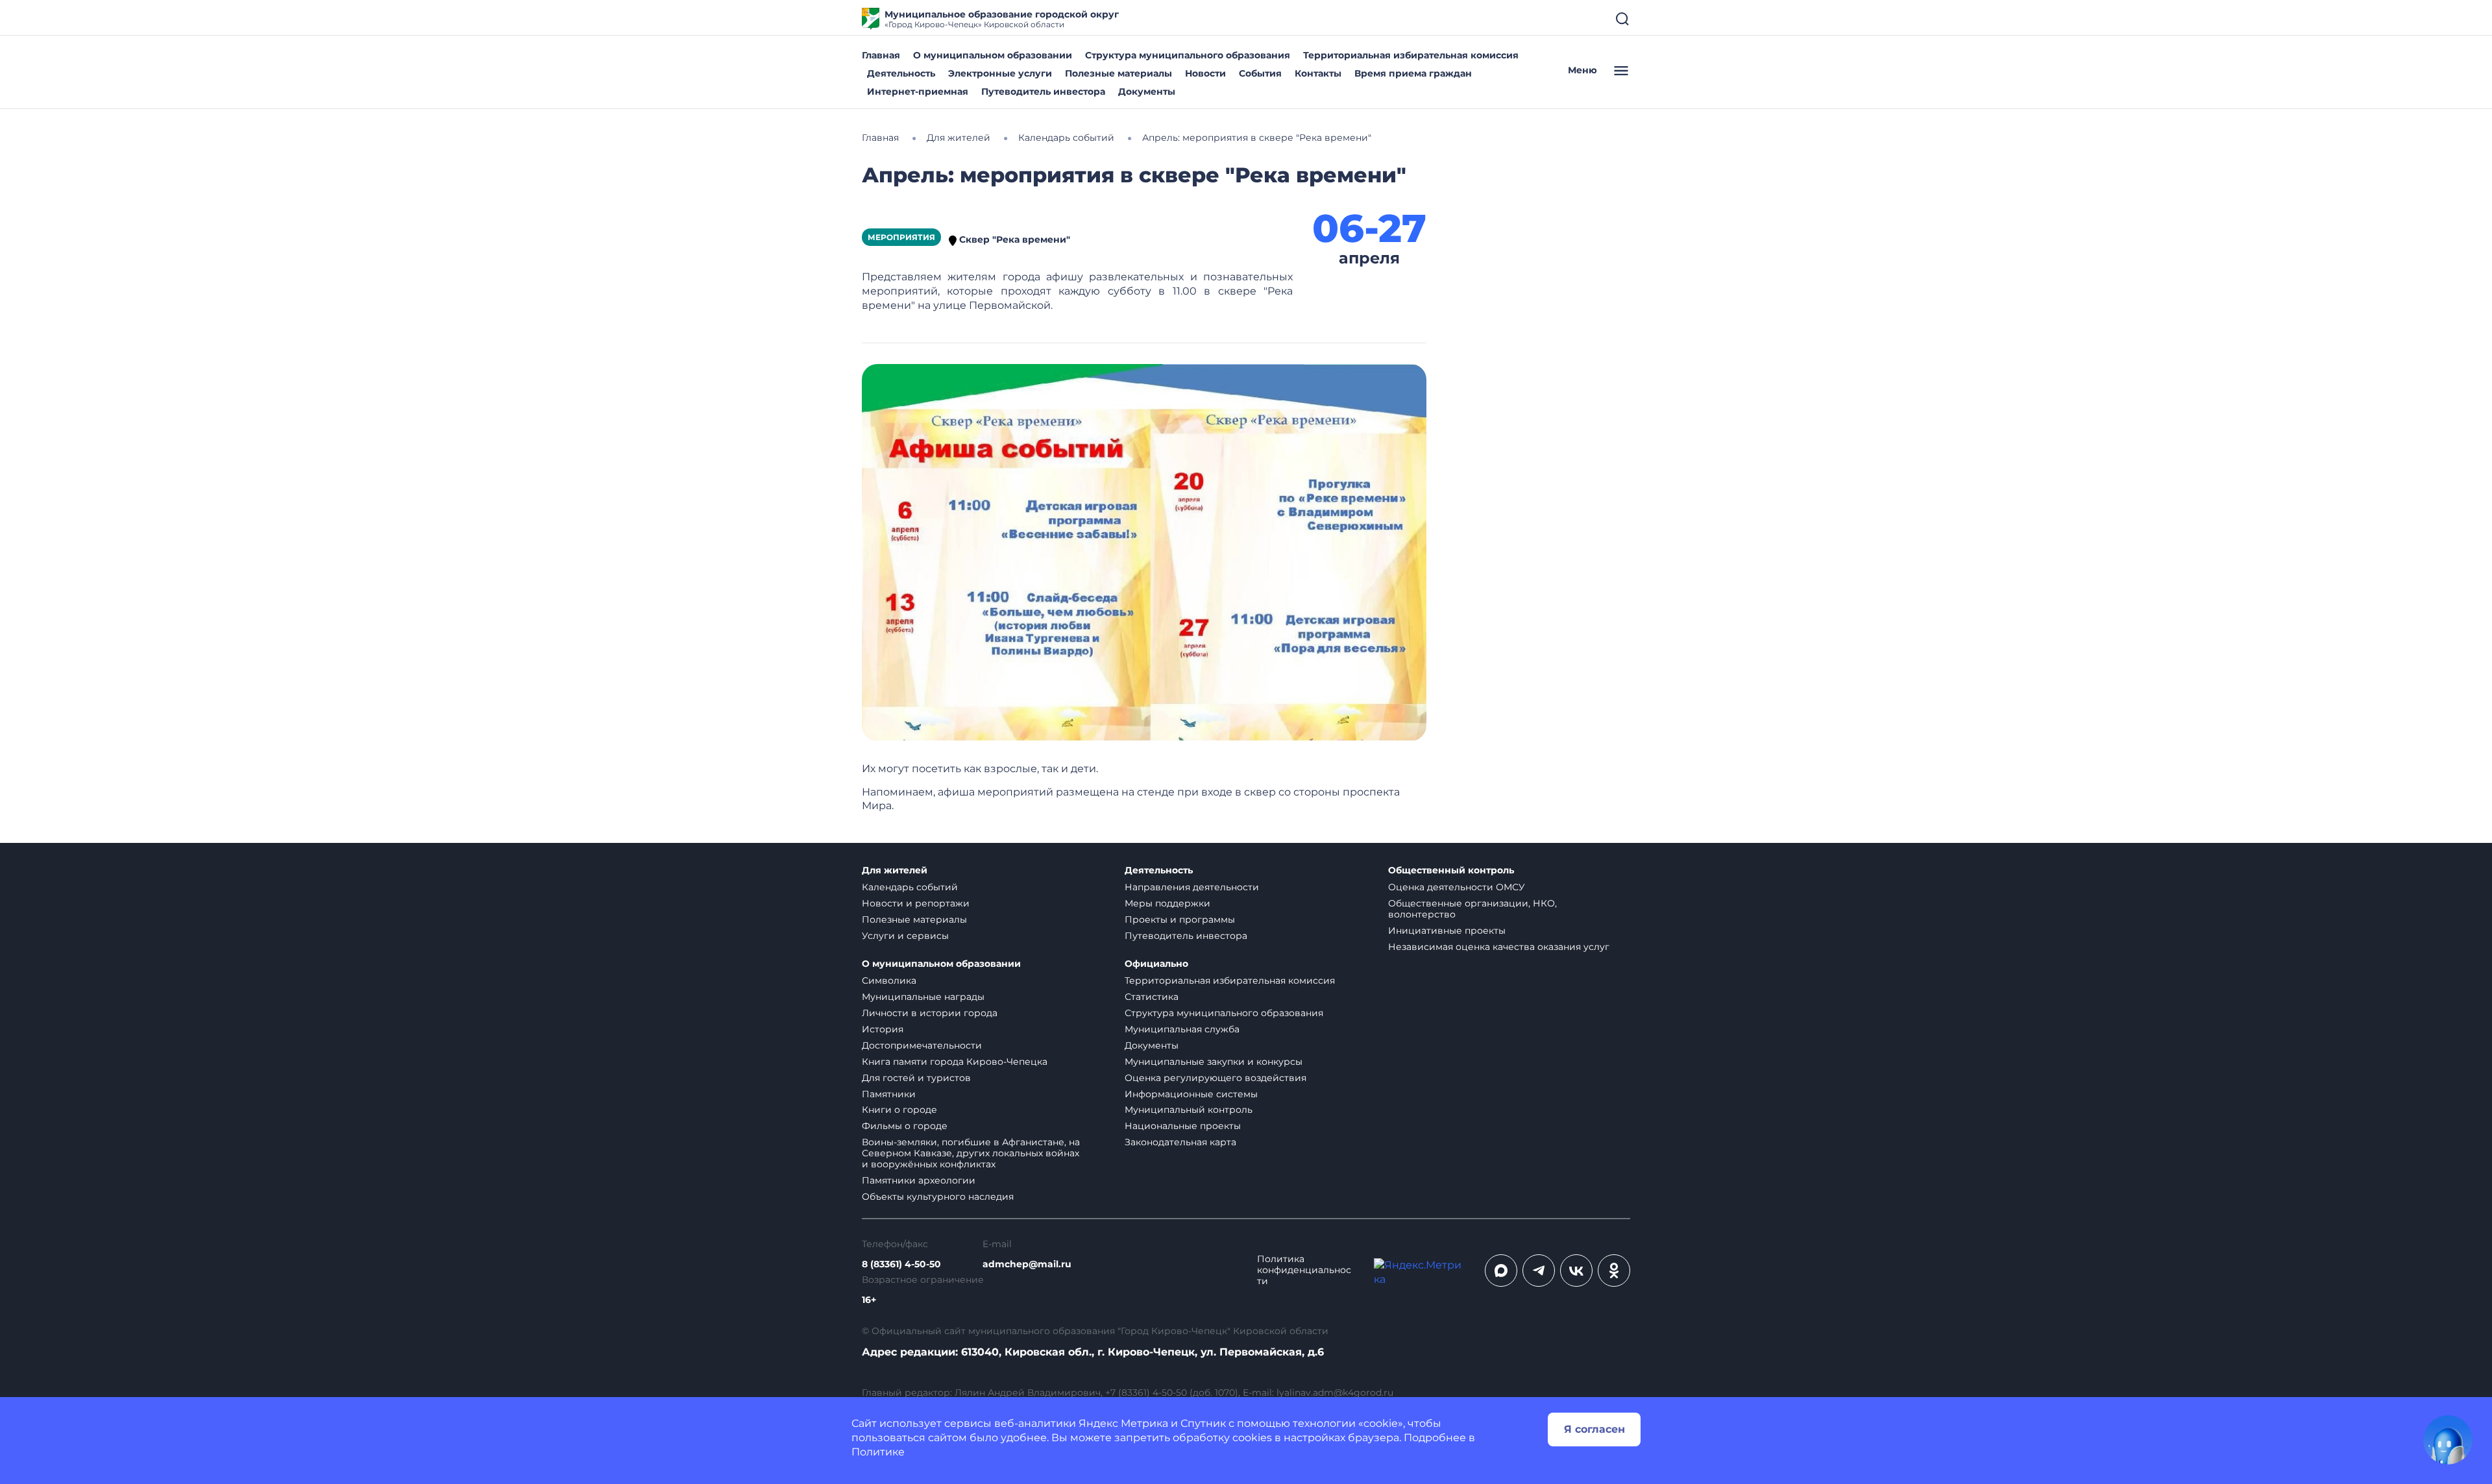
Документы (1147, 91)
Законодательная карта (1180, 1142)
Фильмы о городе (905, 1126)
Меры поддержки (1167, 903)
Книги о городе (899, 1110)
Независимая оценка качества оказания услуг (1499, 947)
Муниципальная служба (1182, 1029)
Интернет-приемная (918, 91)
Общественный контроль (1451, 870)
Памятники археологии (919, 1180)
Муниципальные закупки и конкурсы (1214, 1062)
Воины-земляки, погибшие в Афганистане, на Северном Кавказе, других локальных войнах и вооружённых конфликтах (971, 1153)
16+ (869, 1300)
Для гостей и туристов (916, 1078)
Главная (881, 55)
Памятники (889, 1094)
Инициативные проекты (1447, 931)
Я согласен (1594, 1429)
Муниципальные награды (923, 997)
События (1260, 73)
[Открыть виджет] (2448, 1440)
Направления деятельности (1192, 887)
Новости (1205, 73)
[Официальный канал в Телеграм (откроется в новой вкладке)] (1539, 1271)
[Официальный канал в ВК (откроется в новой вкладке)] (1576, 1271)
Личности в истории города (930, 1013)
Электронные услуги (1000, 73)
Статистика (1152, 997)
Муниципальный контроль (1189, 1110)
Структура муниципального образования (1188, 55)
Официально (1156, 964)
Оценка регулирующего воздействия (1215, 1078)
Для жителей (895, 870)
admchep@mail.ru (1027, 1264)
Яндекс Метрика (1123, 1423)
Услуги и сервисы (905, 936)
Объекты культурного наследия (938, 1197)
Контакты (1318, 73)
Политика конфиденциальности (1304, 1270)
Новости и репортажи (916, 903)
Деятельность (901, 73)
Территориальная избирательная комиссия (1411, 55)
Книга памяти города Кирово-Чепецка (955, 1062)
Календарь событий (910, 887)
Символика (889, 980)
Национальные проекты (1183, 1126)
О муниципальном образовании (993, 55)
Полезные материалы (1118, 73)
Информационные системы (1191, 1094)
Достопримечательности (922, 1045)
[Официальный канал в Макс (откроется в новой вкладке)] (1501, 1271)
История (883, 1029)
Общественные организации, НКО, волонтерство (1472, 909)
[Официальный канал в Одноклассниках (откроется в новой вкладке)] (1614, 1271)
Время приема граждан (1413, 73)
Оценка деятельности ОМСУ (1457, 887)
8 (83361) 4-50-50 (901, 1264)
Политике (878, 1452)
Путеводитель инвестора (1043, 91)
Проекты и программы (1180, 919)
